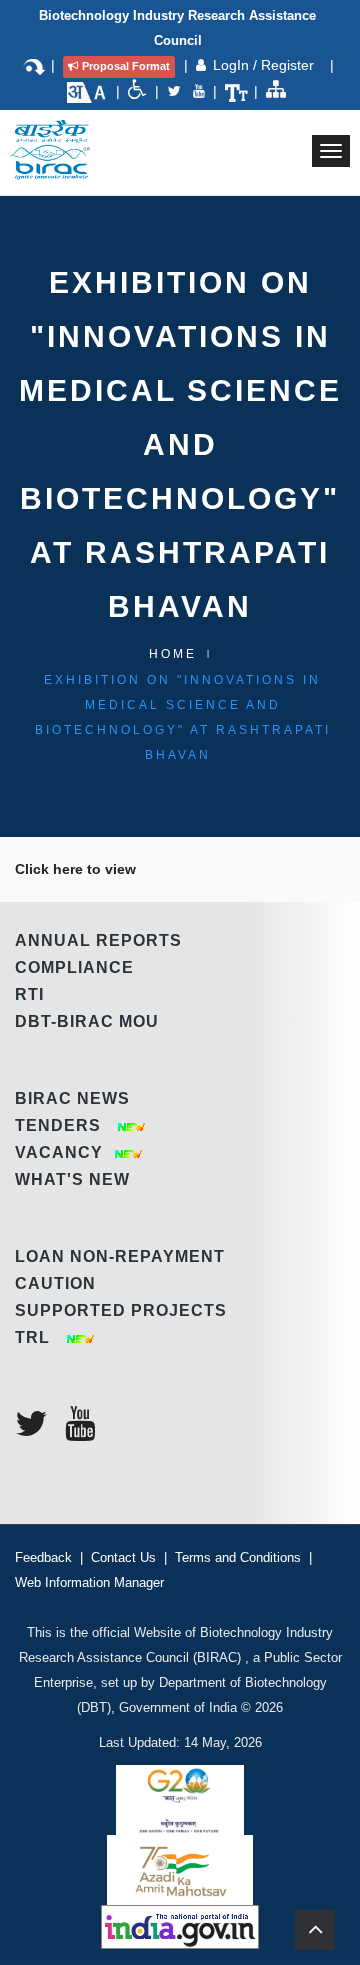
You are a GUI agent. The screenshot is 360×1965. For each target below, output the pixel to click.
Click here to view (75, 869)
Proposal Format (126, 66)
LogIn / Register (265, 65)
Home (173, 654)
